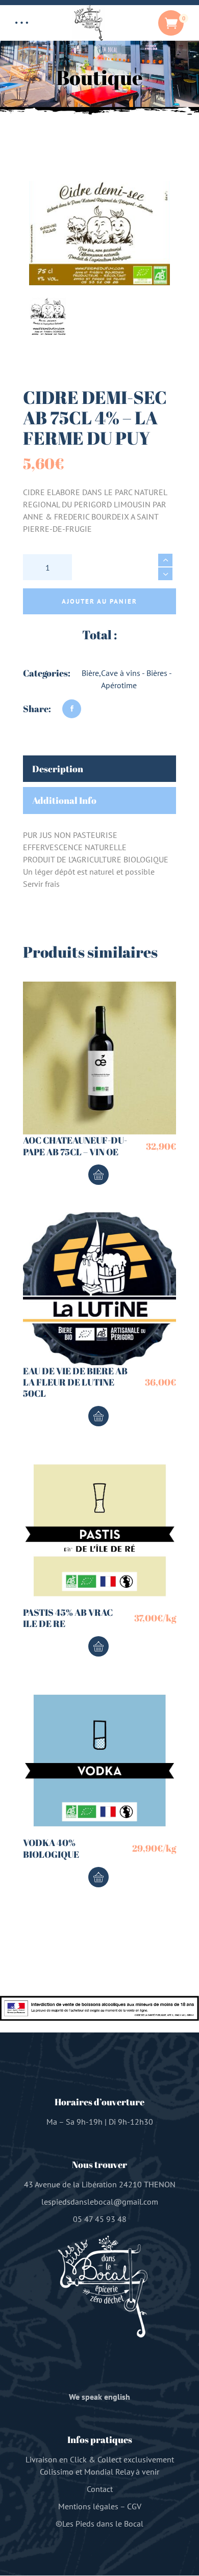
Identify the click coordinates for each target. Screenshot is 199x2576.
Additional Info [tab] (64, 800)
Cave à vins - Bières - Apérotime (136, 679)
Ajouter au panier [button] (98, 1175)
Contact (100, 2489)
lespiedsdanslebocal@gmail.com (100, 2202)
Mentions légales (88, 2507)
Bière (90, 673)
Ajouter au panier (99, 601)
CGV (134, 2507)
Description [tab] (58, 769)
